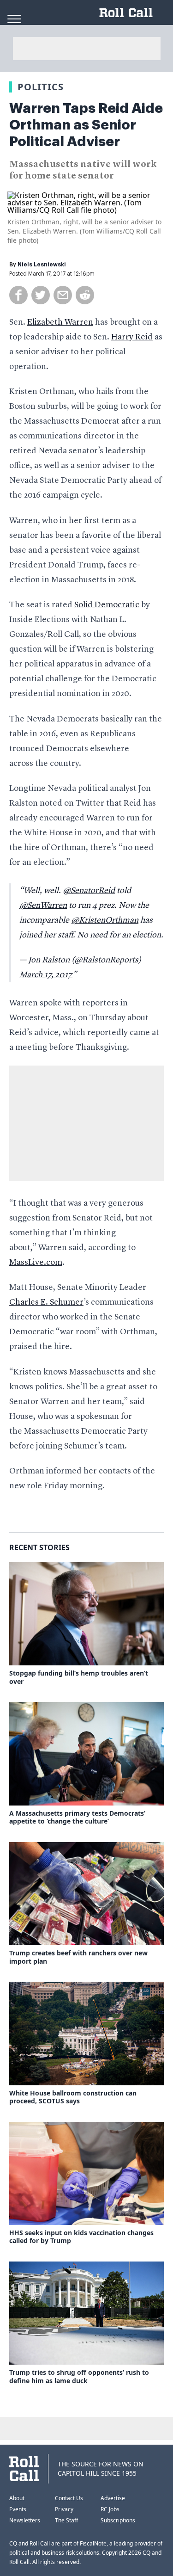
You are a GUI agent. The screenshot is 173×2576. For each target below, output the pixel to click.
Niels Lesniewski (42, 265)
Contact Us (69, 2498)
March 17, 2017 (46, 975)
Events (18, 2509)
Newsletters (25, 2520)
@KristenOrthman (105, 920)
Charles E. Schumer (46, 1302)
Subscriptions (118, 2520)
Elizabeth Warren (60, 322)
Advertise (113, 2498)
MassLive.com (36, 1263)
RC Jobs (110, 2509)
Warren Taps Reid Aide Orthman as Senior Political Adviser (86, 125)
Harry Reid (132, 337)
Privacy (64, 2509)
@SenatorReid (89, 891)
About (17, 2498)
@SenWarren (43, 906)
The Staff (66, 2520)
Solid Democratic (107, 605)
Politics (41, 87)
